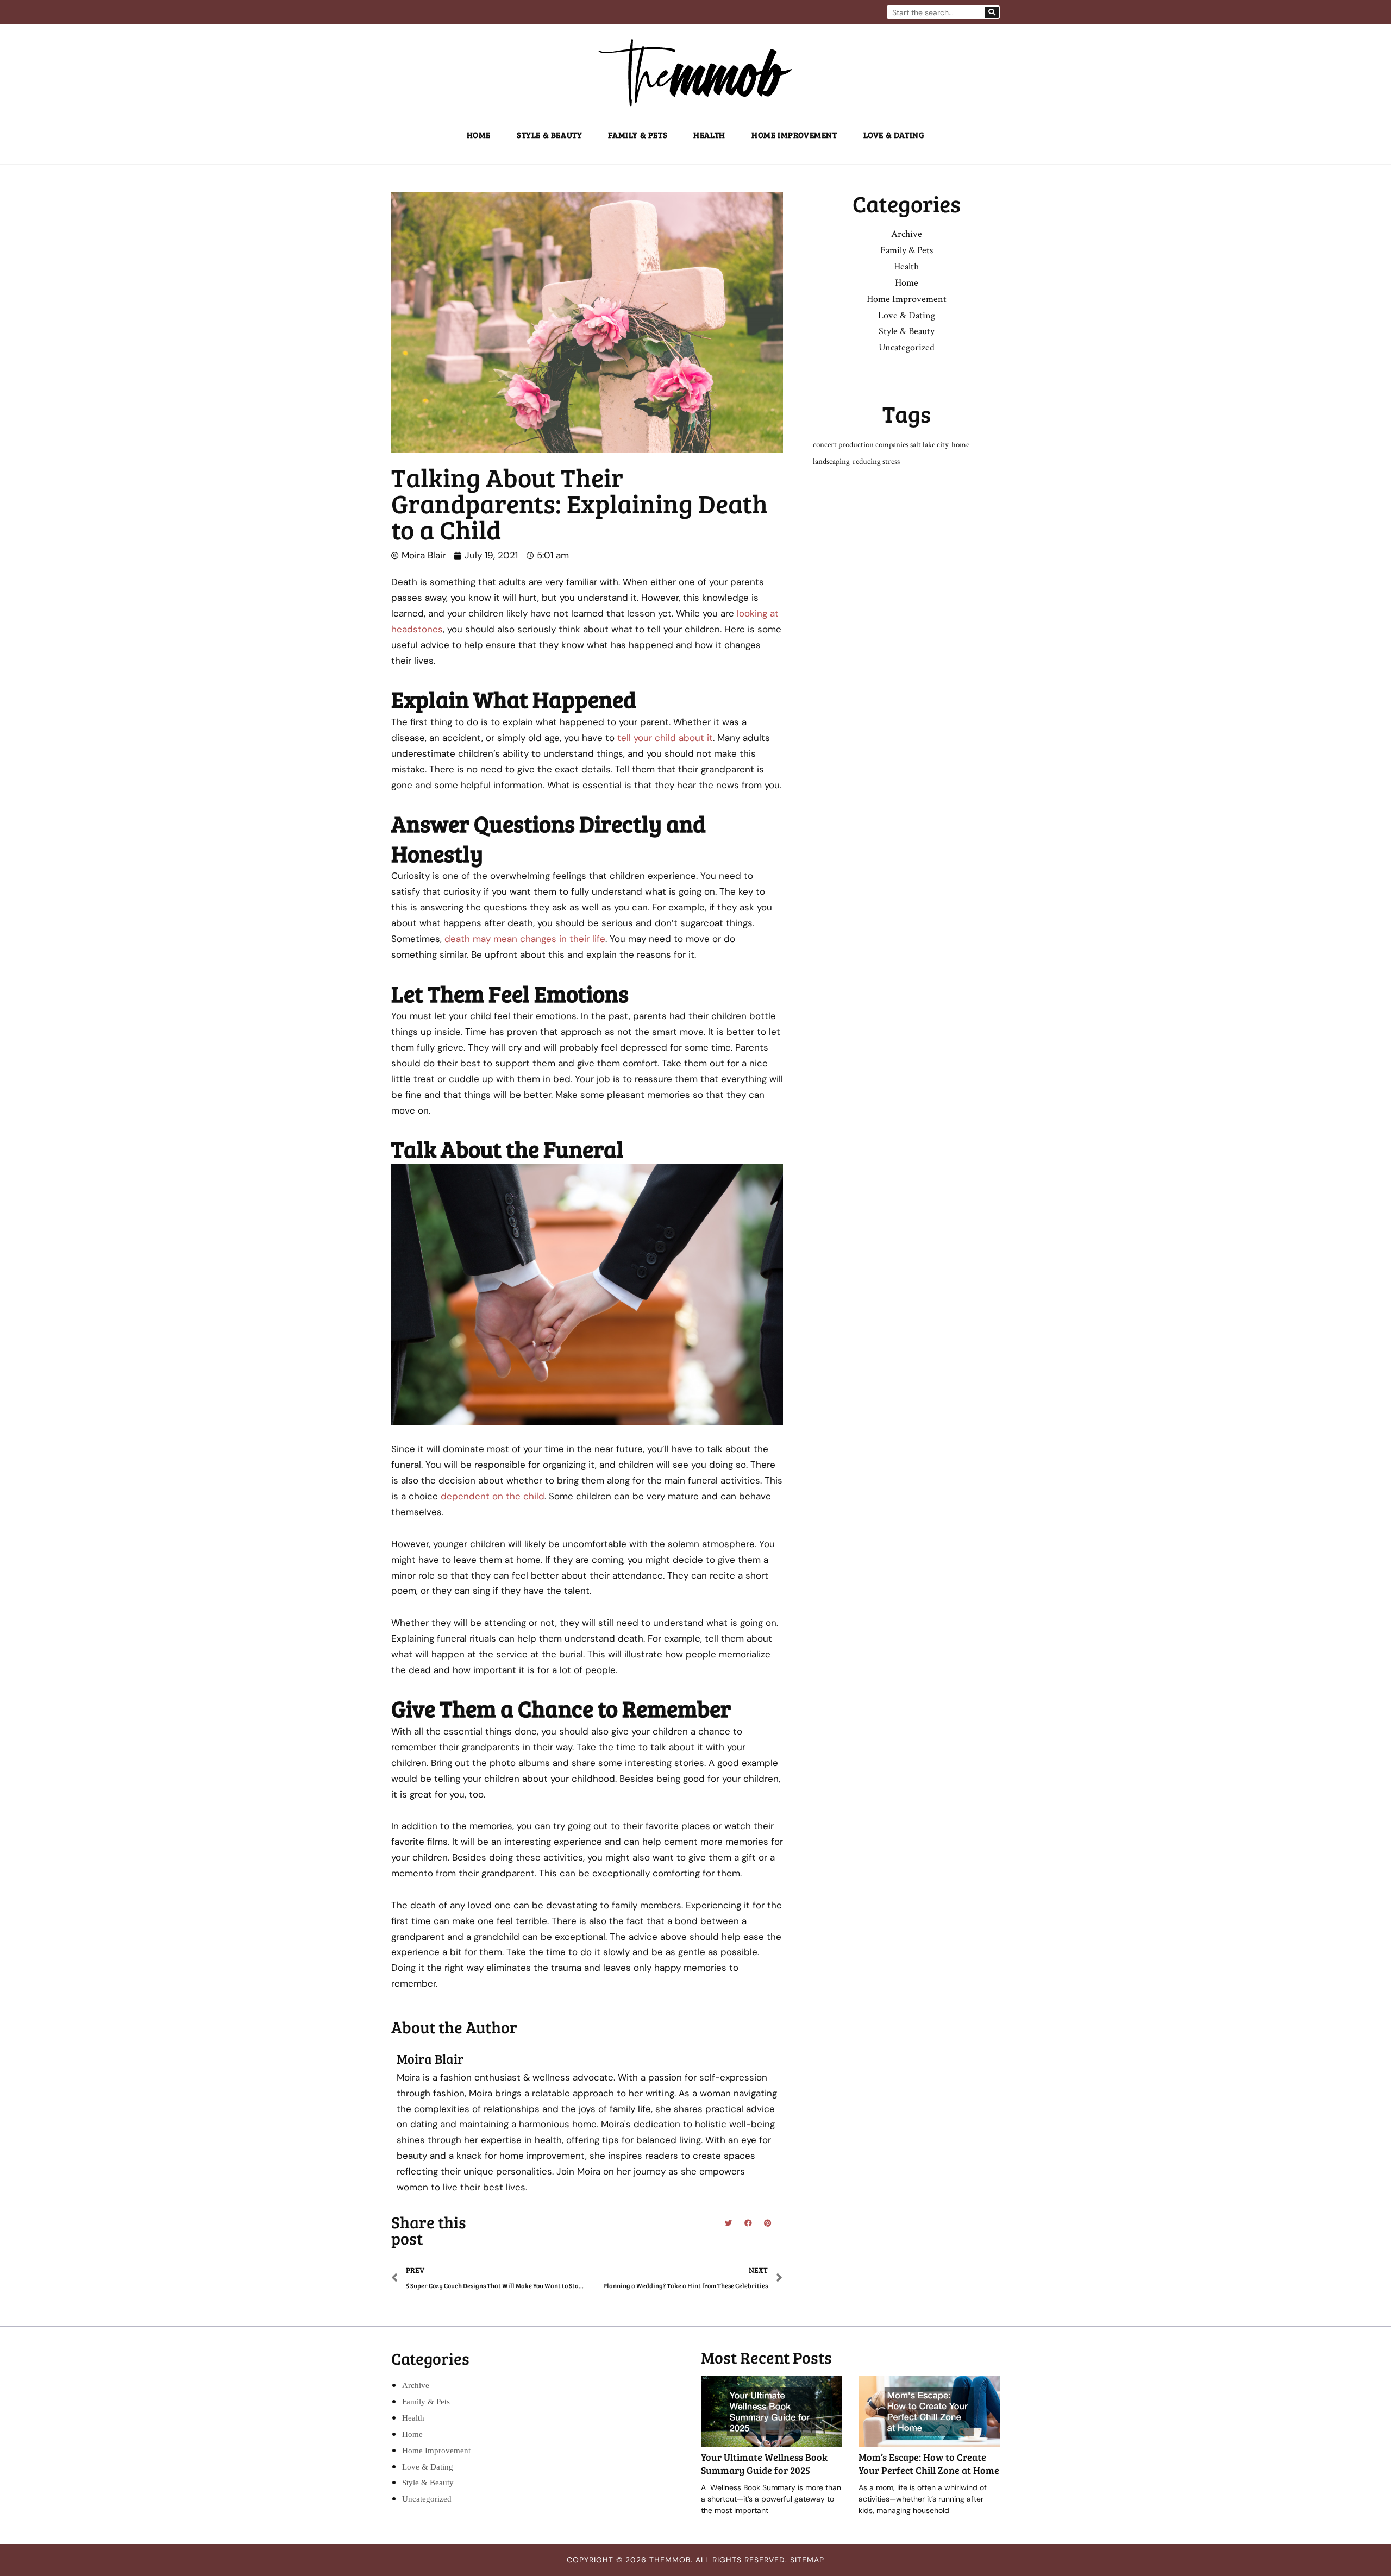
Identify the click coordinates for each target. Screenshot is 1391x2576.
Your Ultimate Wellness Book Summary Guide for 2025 (764, 2463)
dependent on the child (493, 1496)
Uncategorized (907, 347)
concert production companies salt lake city (881, 445)
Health (709, 135)
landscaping (831, 461)
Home (479, 135)
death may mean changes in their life (525, 939)
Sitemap (807, 2560)
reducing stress (876, 461)
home (960, 445)
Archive (907, 234)
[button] (729, 2223)
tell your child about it (665, 738)
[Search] (992, 12)
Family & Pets (638, 135)
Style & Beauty (549, 135)
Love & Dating (894, 135)
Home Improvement (794, 135)
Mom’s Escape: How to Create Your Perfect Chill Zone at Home (929, 2463)
